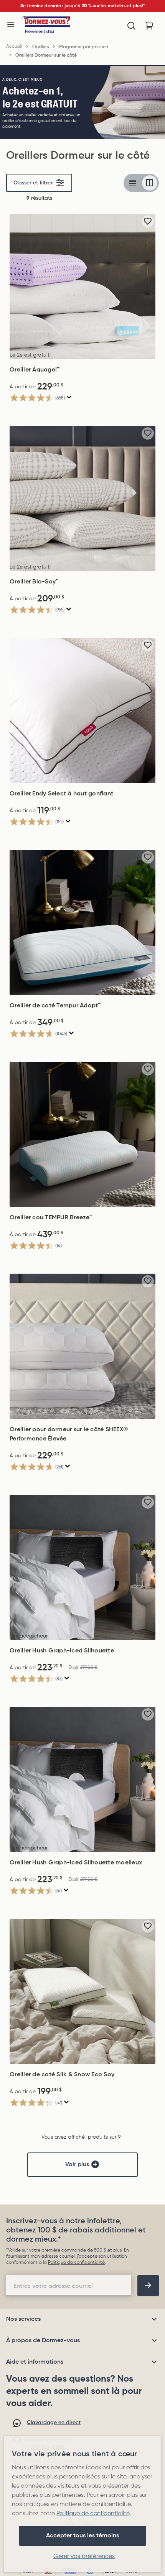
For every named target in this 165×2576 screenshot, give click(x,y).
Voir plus (77, 2165)
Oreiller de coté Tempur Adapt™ (55, 1006)
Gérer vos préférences (84, 2556)
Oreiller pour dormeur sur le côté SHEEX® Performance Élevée (69, 1434)
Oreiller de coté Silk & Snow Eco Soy (62, 2075)
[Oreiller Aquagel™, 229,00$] (82, 287)
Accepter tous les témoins (82, 2536)
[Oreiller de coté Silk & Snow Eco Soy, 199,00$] (82, 1991)
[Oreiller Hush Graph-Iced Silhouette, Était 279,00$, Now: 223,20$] (82, 1567)
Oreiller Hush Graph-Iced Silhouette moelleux (76, 1863)
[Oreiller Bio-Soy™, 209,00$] (82, 499)
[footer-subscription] (148, 2286)
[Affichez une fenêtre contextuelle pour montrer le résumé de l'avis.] (69, 397)
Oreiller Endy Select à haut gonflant (61, 794)
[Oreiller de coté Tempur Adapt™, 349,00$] (82, 922)
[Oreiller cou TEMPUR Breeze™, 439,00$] (82, 1134)
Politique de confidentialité (76, 2263)
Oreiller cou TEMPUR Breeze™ (51, 1218)
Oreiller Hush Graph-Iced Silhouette (62, 1651)
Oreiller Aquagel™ (35, 370)
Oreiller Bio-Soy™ (34, 582)
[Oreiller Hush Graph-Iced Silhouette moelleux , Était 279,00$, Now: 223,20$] (82, 1779)
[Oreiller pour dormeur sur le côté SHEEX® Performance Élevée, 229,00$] (82, 1346)
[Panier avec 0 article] (150, 26)
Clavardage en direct (54, 2423)
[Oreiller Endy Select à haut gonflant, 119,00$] (82, 710)
